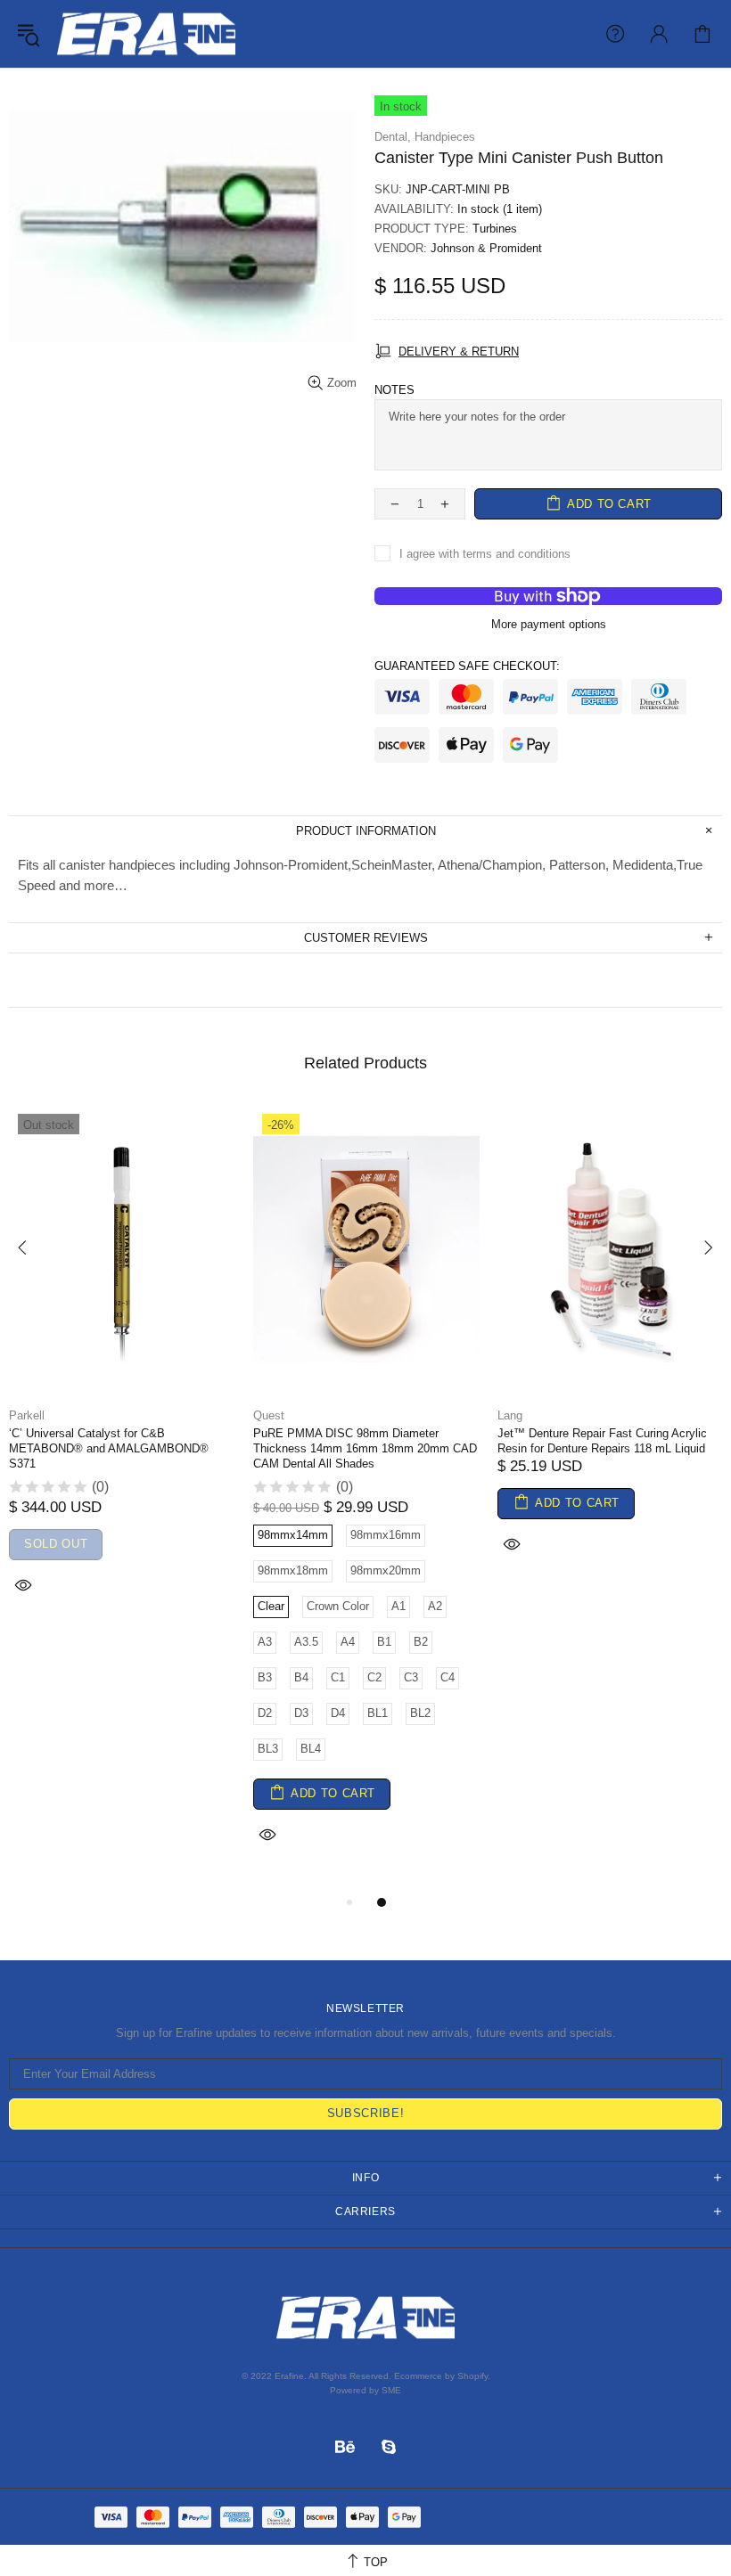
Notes (394, 390)
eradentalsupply (146, 34)
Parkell (27, 1415)
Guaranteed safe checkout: (467, 666)
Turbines (495, 229)
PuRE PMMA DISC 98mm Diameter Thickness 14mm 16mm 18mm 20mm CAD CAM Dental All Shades (365, 1448)
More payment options (549, 624)
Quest (269, 1415)
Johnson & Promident (486, 248)
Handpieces (445, 137)
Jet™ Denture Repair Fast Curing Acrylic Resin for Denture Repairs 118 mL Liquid (602, 1441)
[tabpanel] (122, 1374)
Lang (510, 1415)
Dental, (393, 137)
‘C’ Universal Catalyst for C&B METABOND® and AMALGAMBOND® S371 (109, 1448)
